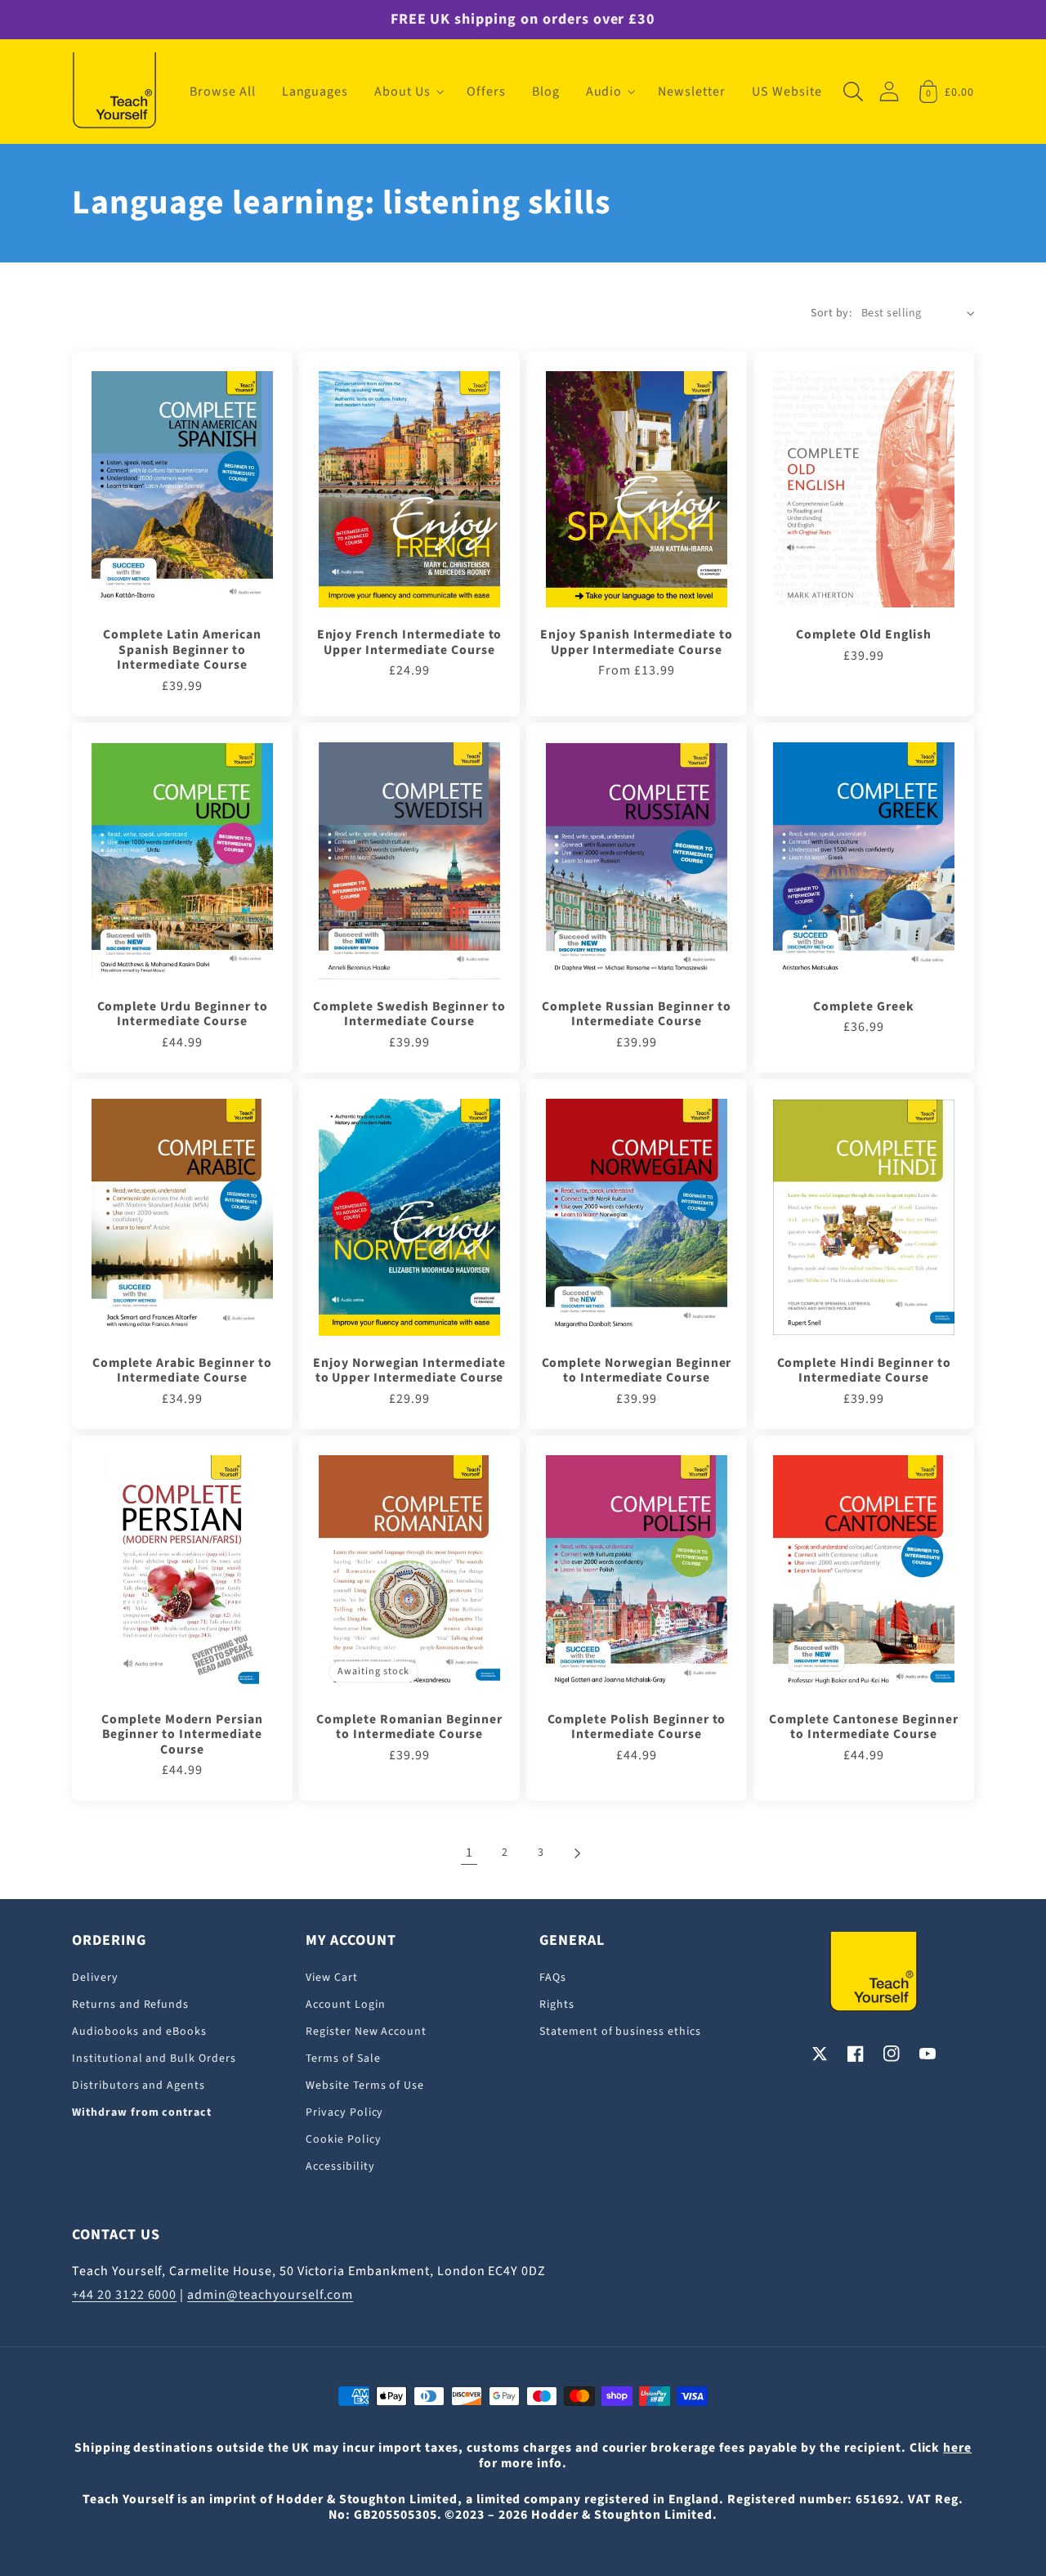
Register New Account (366, 2032)
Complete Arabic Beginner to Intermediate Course (182, 1371)
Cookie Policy (343, 2139)
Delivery (95, 1978)
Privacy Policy (344, 2112)
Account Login (345, 2005)
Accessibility (340, 2166)
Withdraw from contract (142, 2112)
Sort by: (831, 313)
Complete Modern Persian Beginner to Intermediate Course (182, 1734)
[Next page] (577, 1853)
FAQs (553, 1978)
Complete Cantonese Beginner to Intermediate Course (864, 1727)
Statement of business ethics (620, 2032)
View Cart (332, 1978)
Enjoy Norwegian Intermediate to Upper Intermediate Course (409, 1371)
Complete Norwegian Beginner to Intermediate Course (637, 1371)
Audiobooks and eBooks (139, 2032)
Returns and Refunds (130, 2005)
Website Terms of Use (365, 2085)
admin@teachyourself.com (270, 2295)
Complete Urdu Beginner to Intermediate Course (183, 1014)
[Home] (114, 92)
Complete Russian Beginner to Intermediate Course (637, 1014)
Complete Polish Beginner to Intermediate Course (637, 1727)
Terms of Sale (343, 2059)
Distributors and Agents (139, 2085)
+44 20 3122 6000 (124, 2295)
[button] (407, 92)
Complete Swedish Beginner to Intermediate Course (409, 1014)
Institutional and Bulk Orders (154, 2059)
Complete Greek (863, 1006)
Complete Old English (863, 634)
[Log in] (889, 91)
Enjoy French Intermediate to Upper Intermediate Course (410, 642)
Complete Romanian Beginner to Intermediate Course (409, 1727)
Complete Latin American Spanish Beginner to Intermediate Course (182, 650)
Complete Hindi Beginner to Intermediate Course (864, 1371)
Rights (557, 2005)
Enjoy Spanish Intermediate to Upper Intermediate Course (637, 642)
